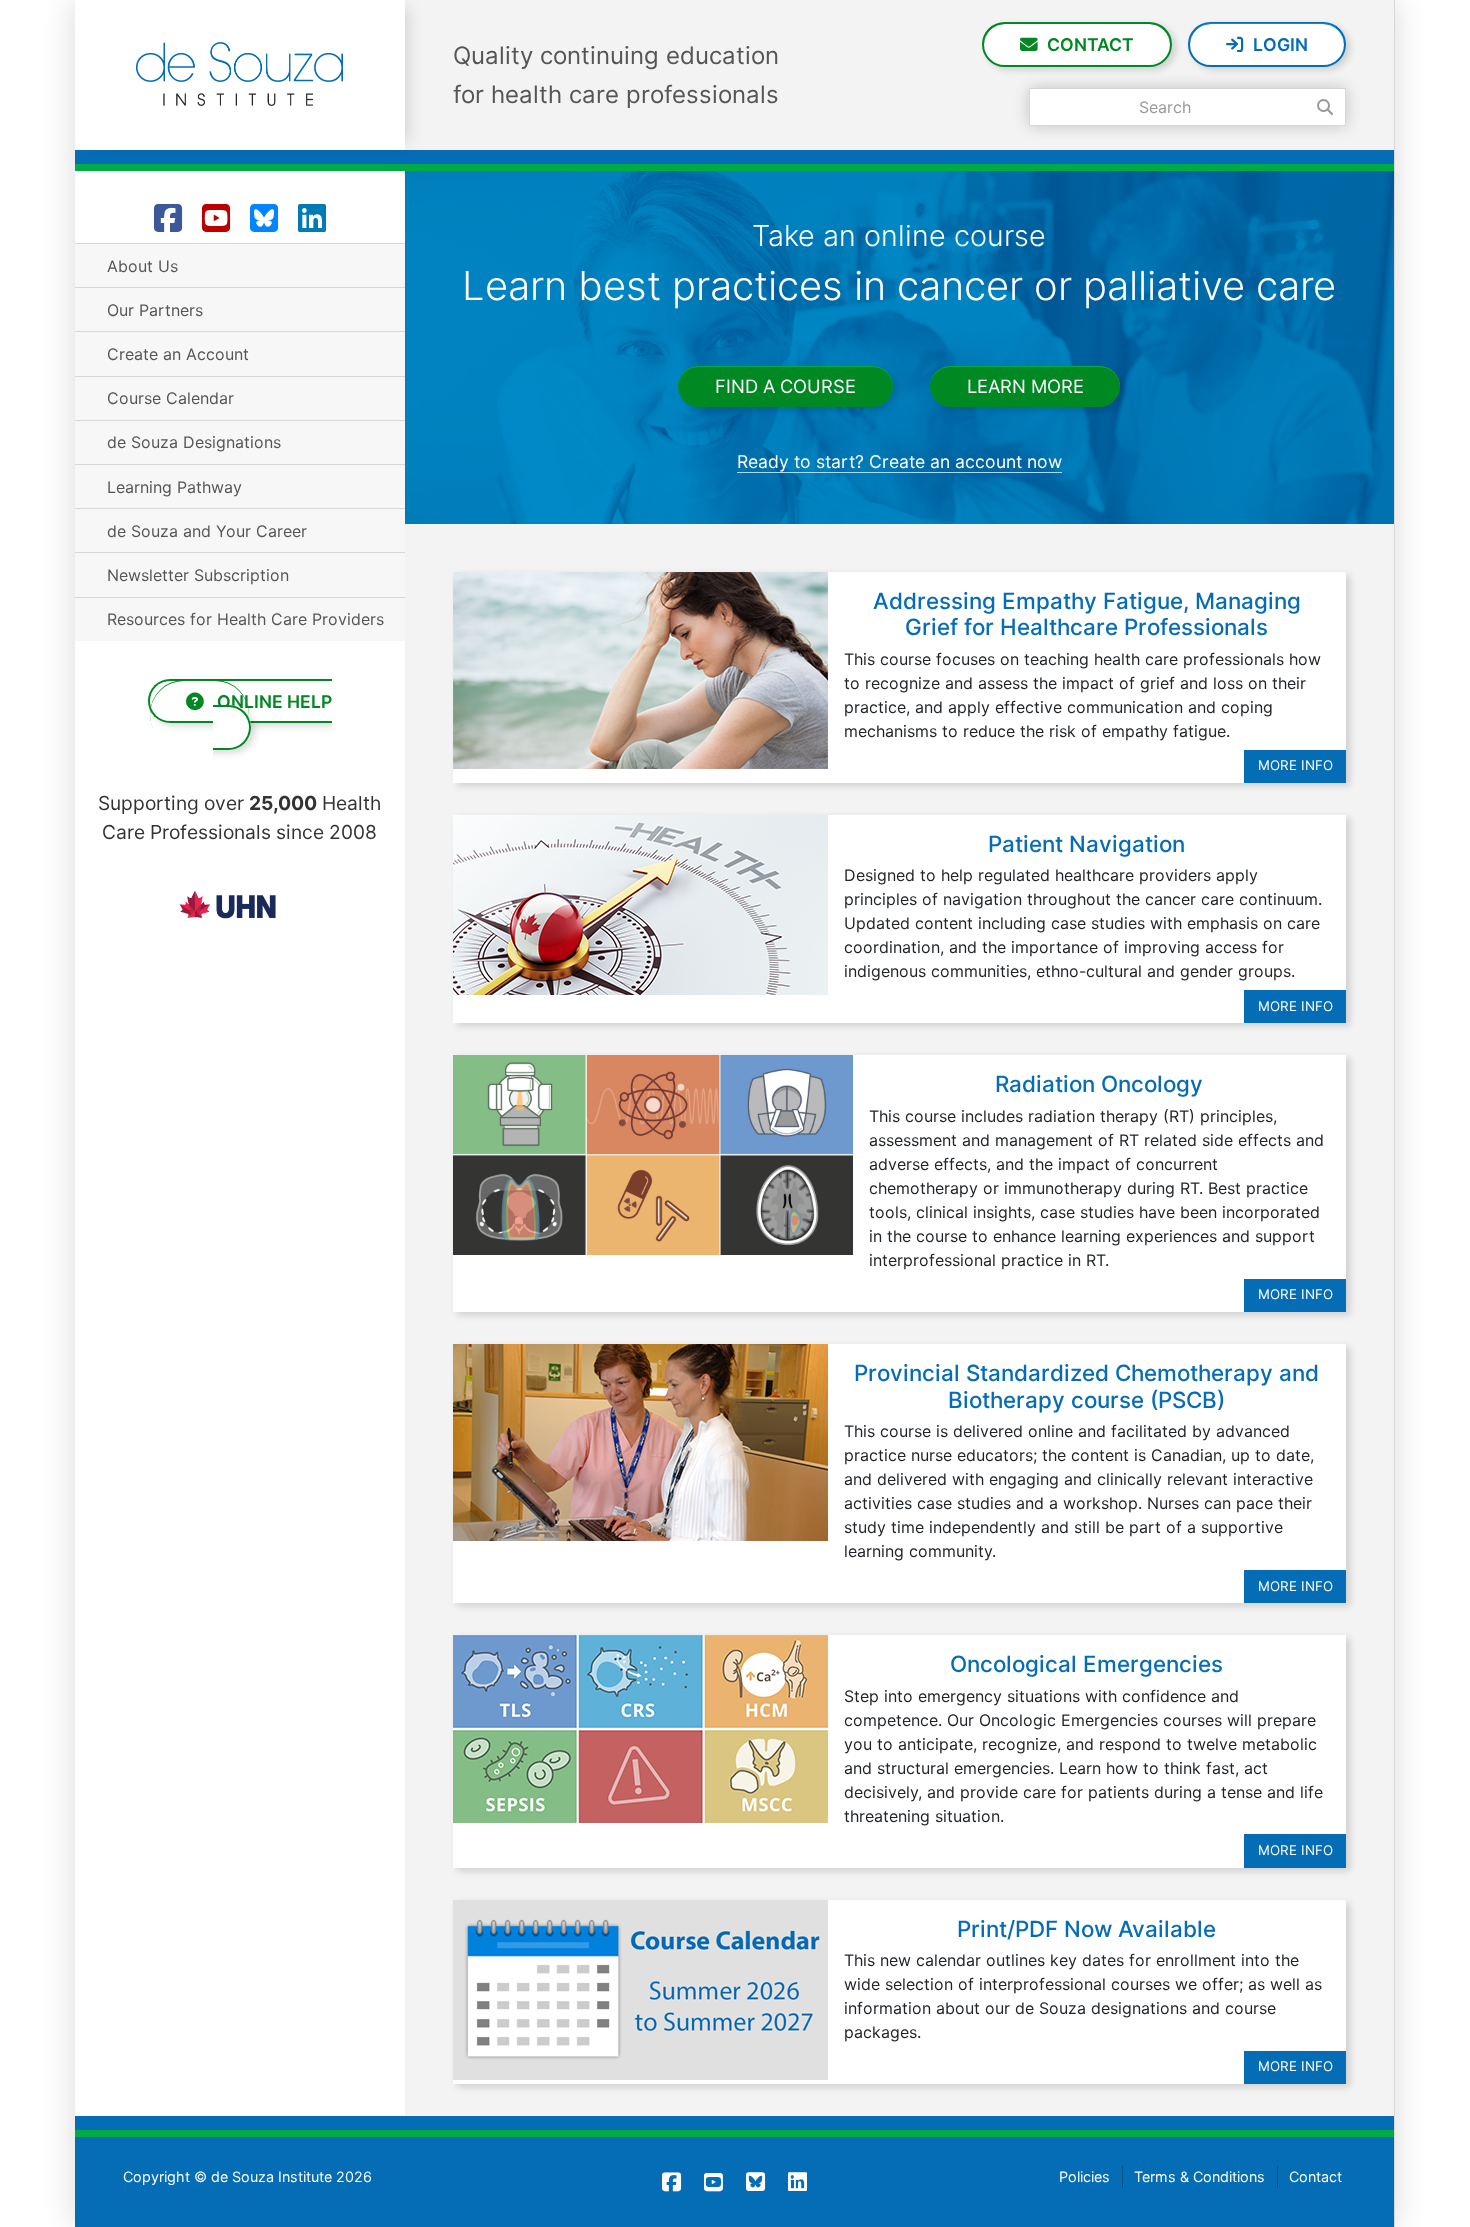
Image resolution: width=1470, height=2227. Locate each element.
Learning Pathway (174, 487)
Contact (1090, 44)
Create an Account (178, 354)
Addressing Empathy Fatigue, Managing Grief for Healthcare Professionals (1087, 614)
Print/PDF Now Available (1086, 1928)
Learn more (1025, 387)
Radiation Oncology (1099, 1083)
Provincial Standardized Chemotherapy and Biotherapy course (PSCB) (1086, 1386)
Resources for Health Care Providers (245, 619)
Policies (1084, 2176)
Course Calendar (170, 398)
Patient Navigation (1086, 843)
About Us (142, 266)
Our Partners (155, 310)
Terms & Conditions (1199, 2176)
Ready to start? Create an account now (899, 461)
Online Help (272, 701)
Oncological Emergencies (1086, 1663)
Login (1280, 44)
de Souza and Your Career (207, 531)
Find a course (785, 387)
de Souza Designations (194, 442)
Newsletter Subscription (198, 575)
